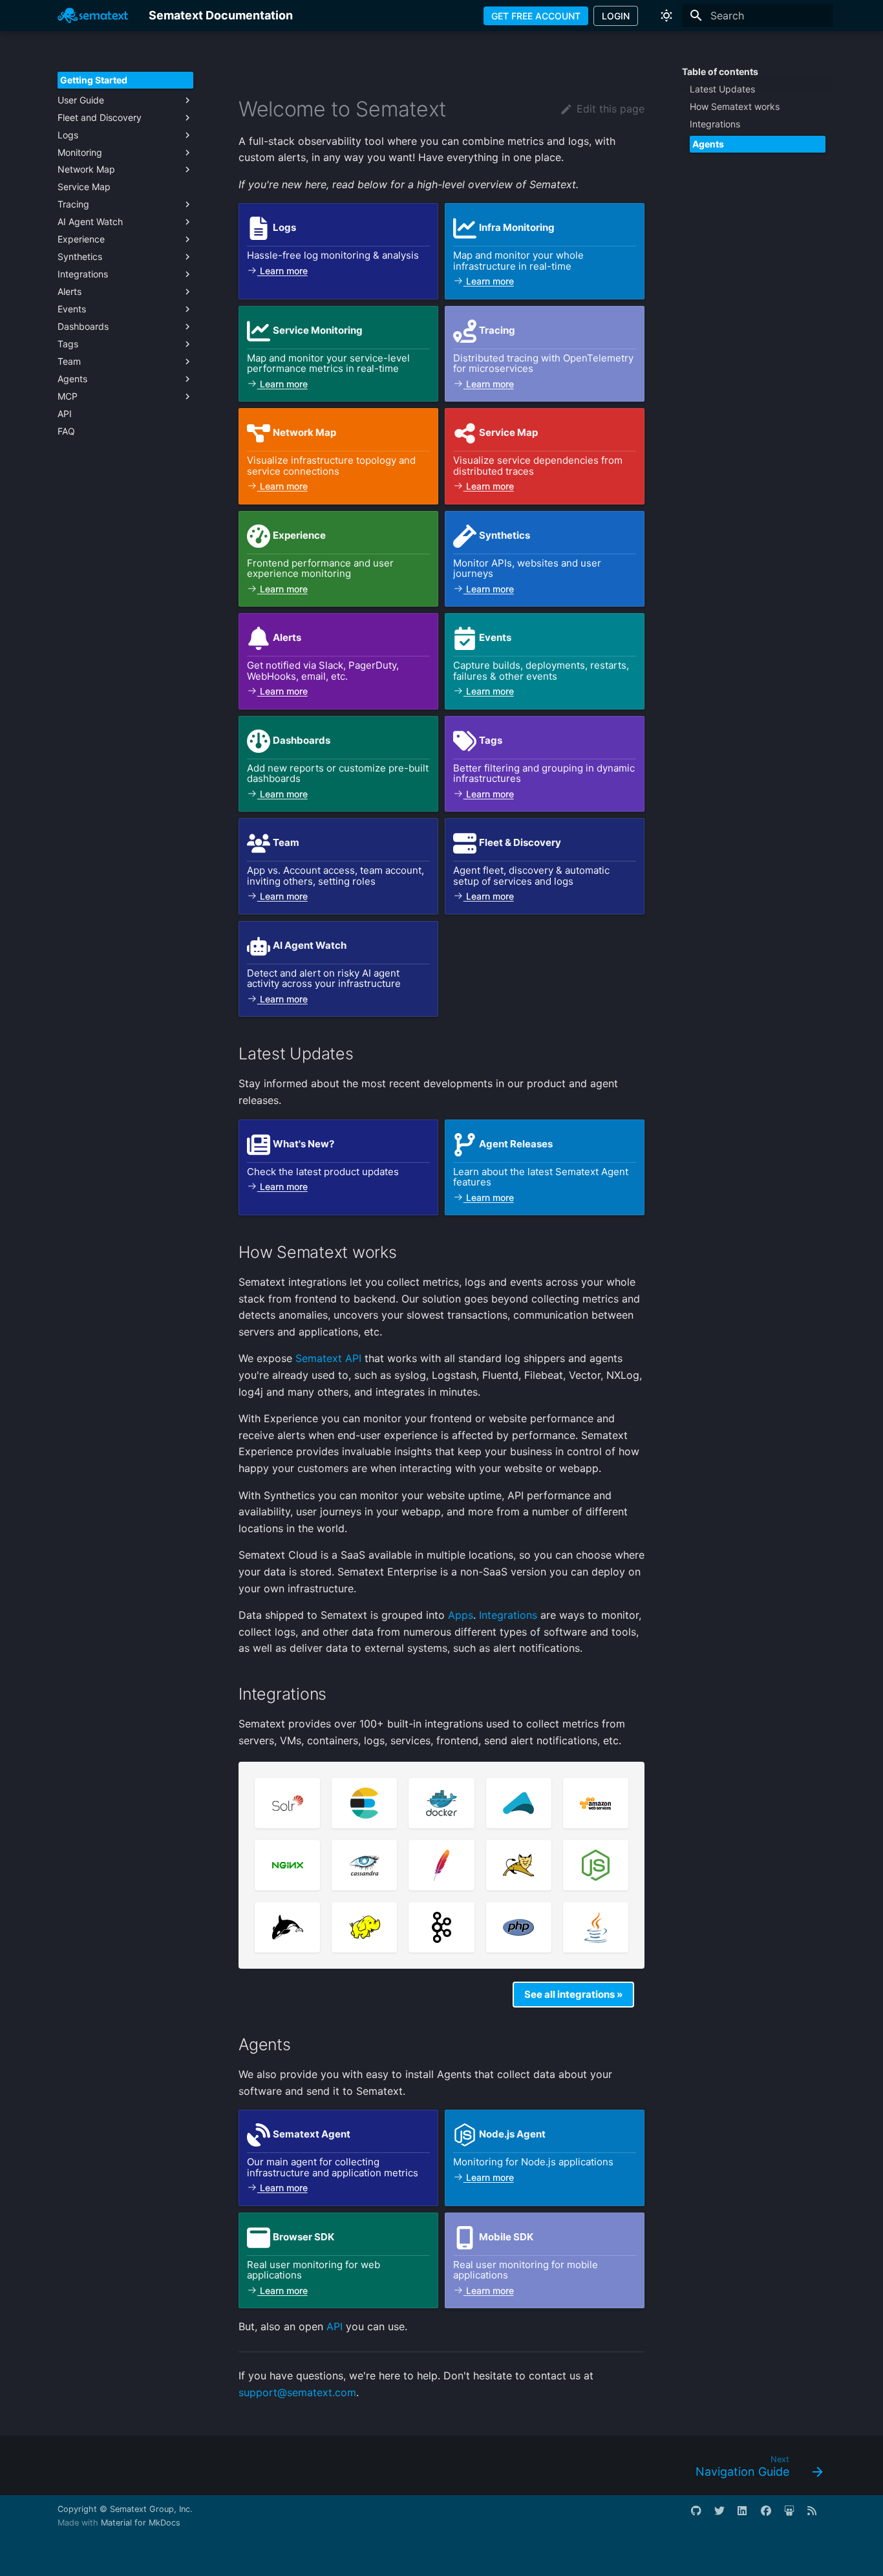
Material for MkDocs (141, 2523)
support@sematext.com (297, 2392)
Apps (461, 1615)
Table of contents (720, 71)
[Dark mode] (666, 16)
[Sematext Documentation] (93, 16)
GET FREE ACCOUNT (536, 16)
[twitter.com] (725, 2516)
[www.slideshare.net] (794, 2516)
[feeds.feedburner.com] (818, 2516)
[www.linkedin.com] (748, 2516)
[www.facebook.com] (771, 2516)
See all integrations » (573, 1994)
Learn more (282, 271)
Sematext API (328, 1358)
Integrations (508, 1615)
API (335, 2326)
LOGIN (616, 16)
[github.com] (701, 2516)
